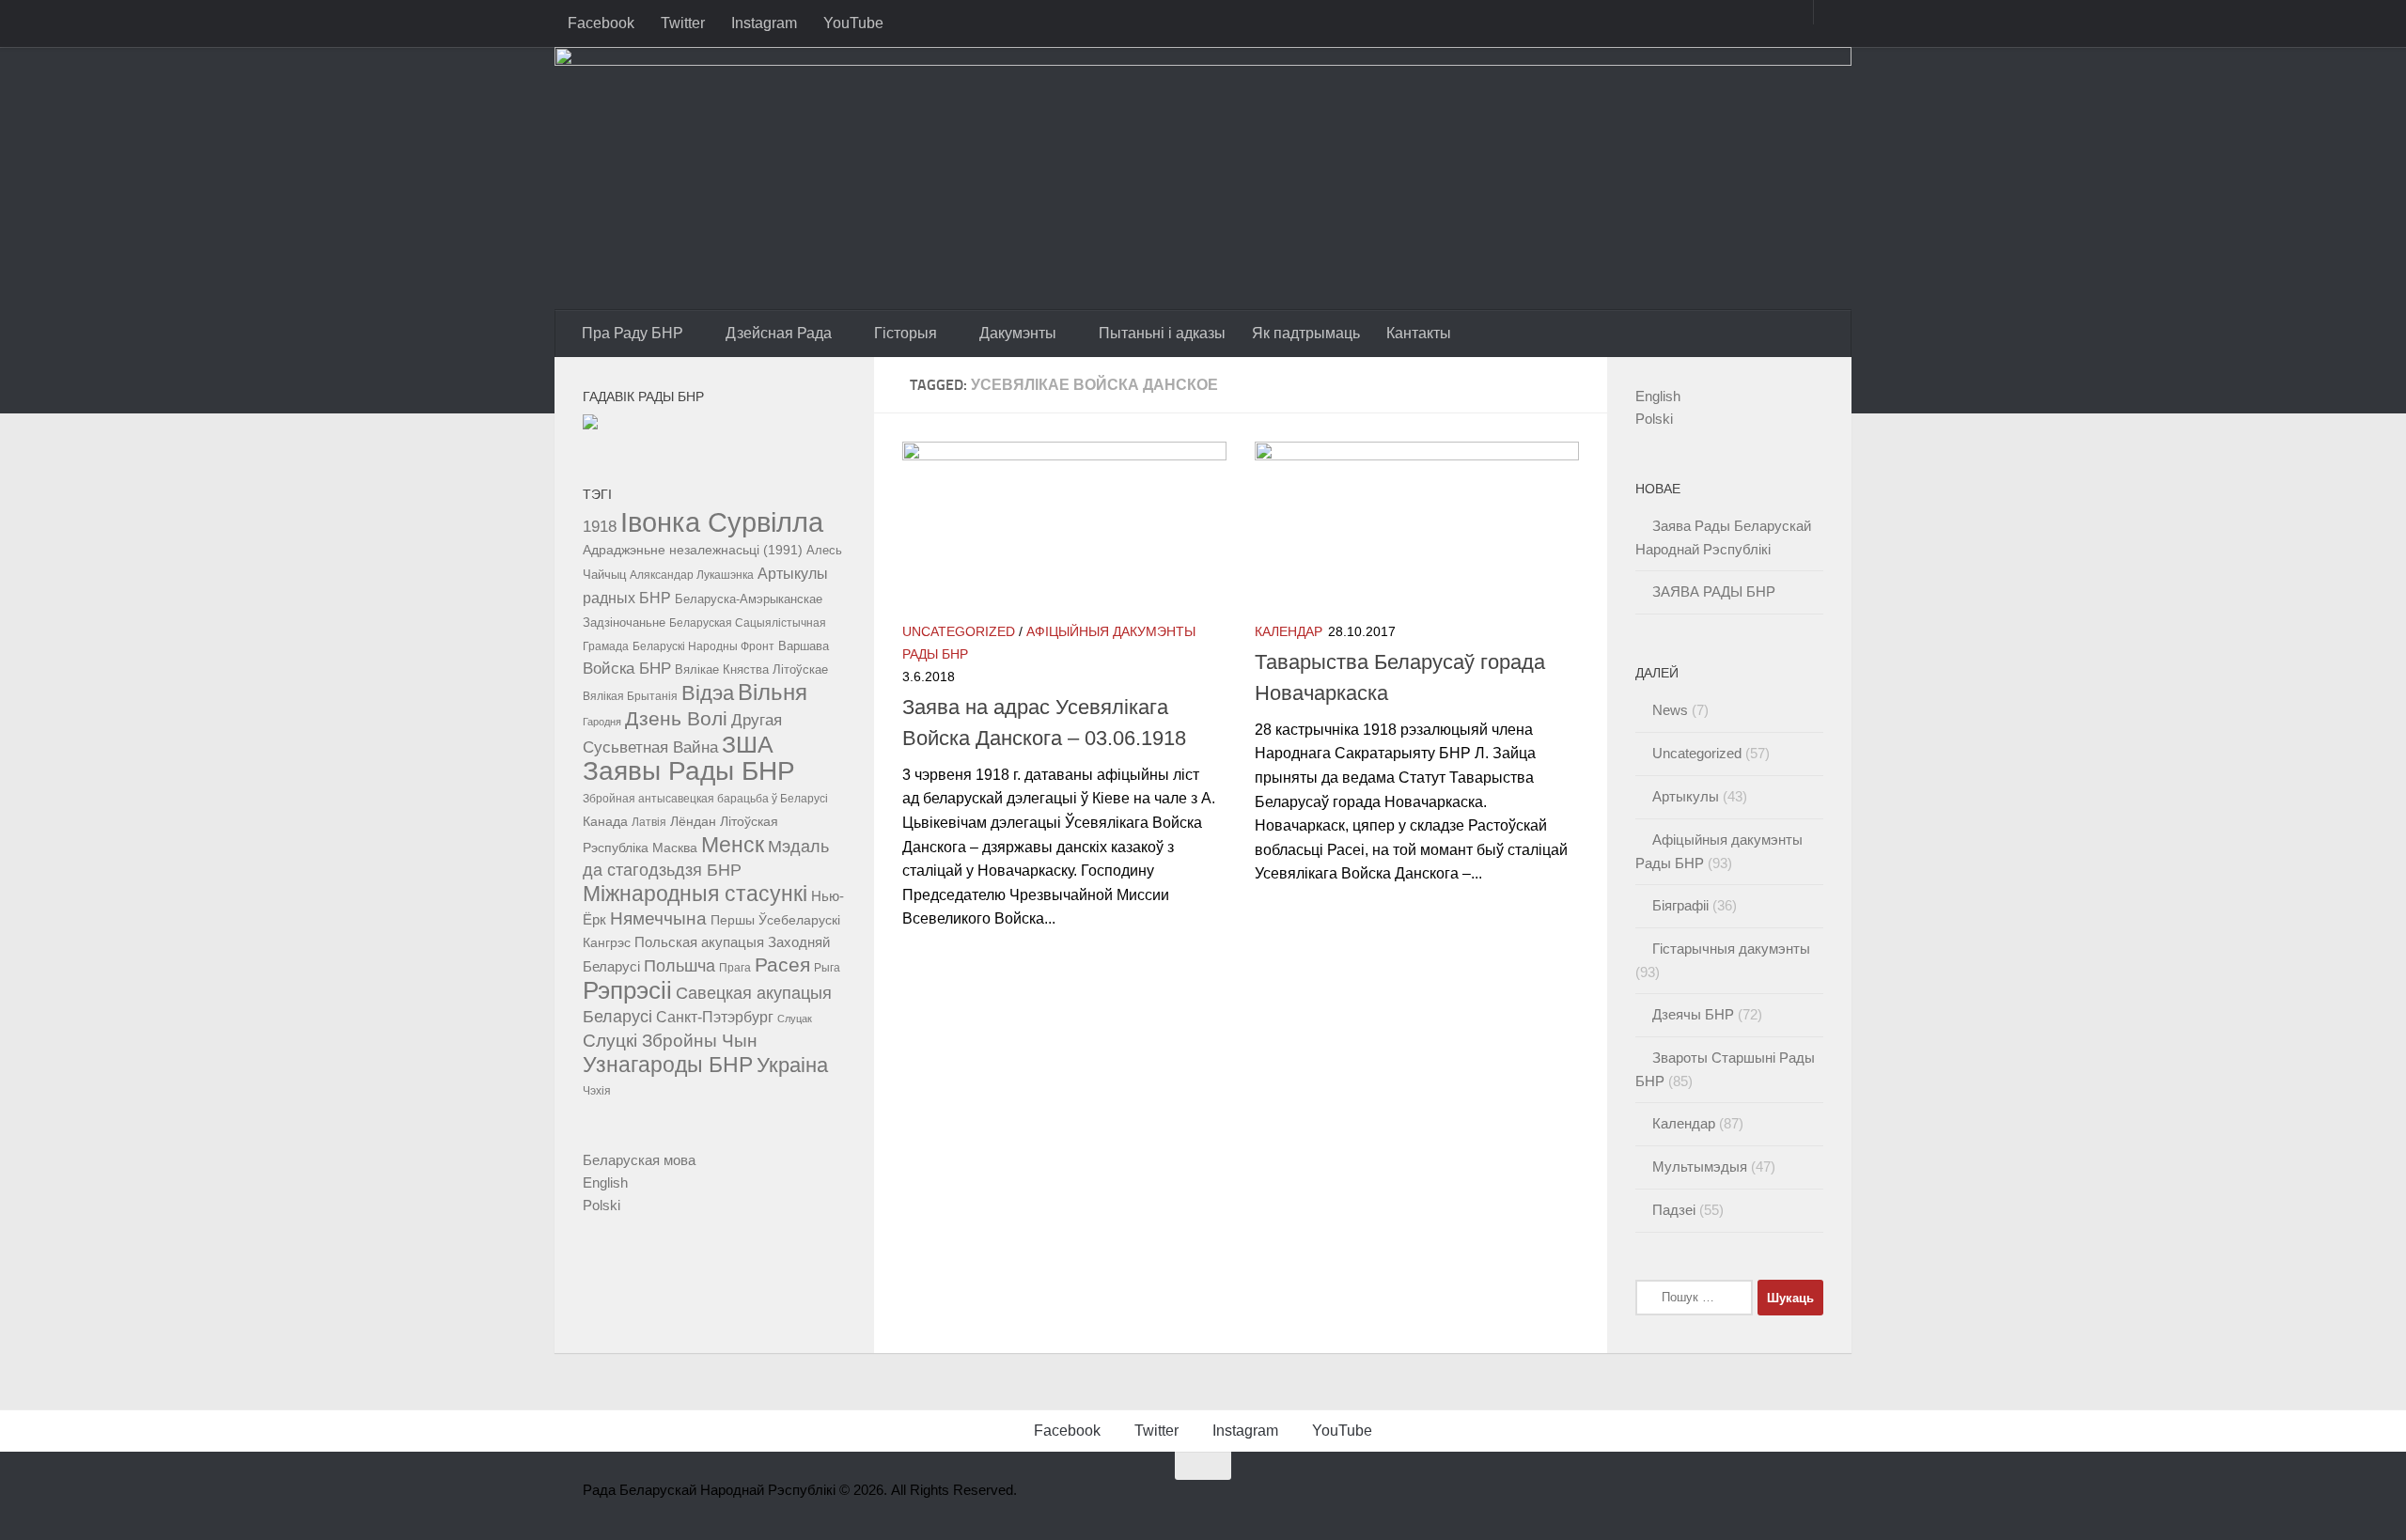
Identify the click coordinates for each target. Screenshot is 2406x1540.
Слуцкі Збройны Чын (670, 1041)
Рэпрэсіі (627, 990)
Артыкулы (1686, 796)
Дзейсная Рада (779, 333)
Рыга (827, 968)
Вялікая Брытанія (630, 696)
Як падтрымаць (1306, 333)
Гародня (602, 722)
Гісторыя (906, 333)
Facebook (601, 23)
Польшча (680, 965)
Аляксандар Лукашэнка (692, 575)
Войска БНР (627, 669)
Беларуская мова (639, 1160)
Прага (735, 968)
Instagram (764, 23)
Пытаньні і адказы (1162, 333)
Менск (733, 845)
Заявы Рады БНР (689, 770)
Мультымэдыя (1700, 1167)
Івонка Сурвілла (722, 522)
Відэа (708, 693)
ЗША (748, 744)
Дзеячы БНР (1693, 1014)
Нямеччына (658, 918)
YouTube (853, 23)
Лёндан (693, 821)
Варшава (804, 646)
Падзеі (1674, 1210)
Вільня (773, 692)
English (605, 1182)
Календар (1289, 631)
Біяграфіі (1680, 905)
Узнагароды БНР (668, 1065)
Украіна (792, 1065)
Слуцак (795, 1019)
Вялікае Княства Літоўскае (751, 670)
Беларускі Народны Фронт (703, 646)
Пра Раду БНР (633, 333)
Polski (601, 1205)
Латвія (649, 822)
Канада (605, 821)
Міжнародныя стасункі (695, 894)
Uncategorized (959, 631)
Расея (782, 964)
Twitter (683, 23)
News (1670, 710)
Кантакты (1419, 333)
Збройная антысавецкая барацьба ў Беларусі (705, 799)
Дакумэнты (1018, 333)
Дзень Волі (676, 719)
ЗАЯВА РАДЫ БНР (1714, 591)
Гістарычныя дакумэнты (1731, 949)
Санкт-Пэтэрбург (715, 1017)
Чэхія (597, 1091)
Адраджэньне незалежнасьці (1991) (693, 550)
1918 (600, 526)
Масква (675, 848)
